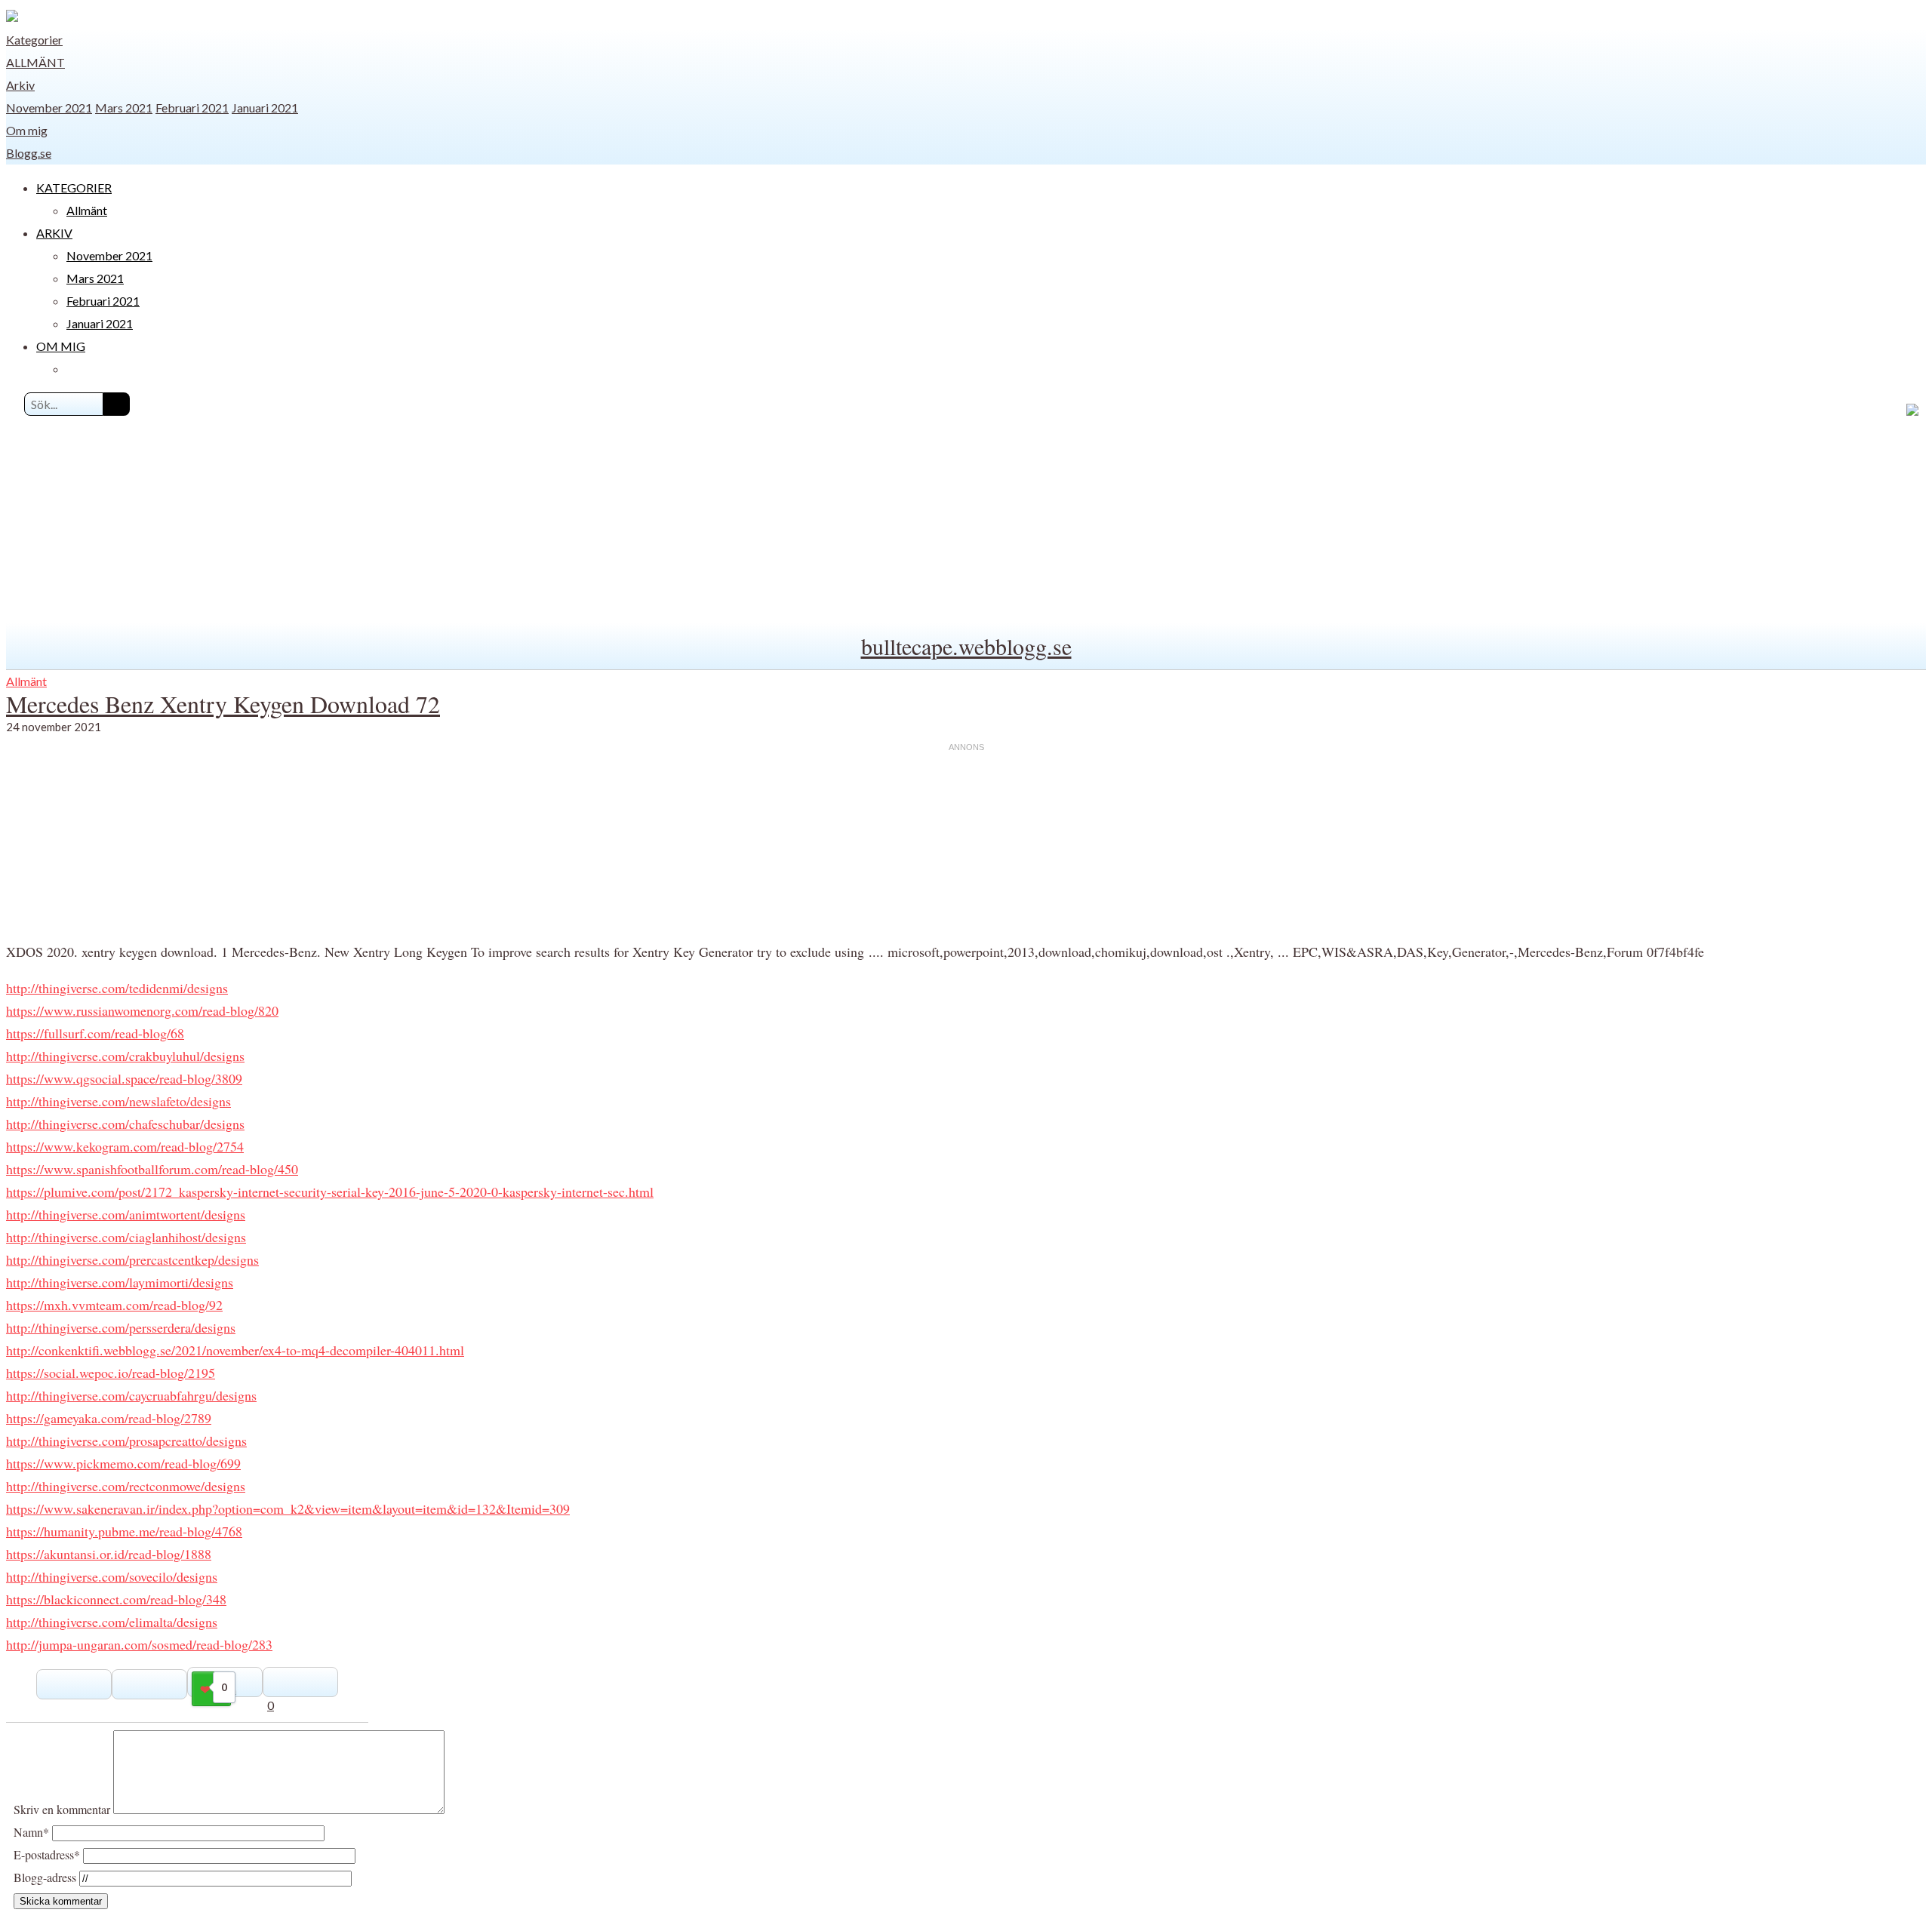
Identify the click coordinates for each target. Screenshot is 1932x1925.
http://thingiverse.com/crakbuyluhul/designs (125, 1056)
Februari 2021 (192, 108)
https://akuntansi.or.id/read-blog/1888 (109, 1554)
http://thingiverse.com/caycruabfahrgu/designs (131, 1395)
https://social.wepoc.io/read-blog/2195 (111, 1373)
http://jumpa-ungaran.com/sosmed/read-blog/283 (139, 1644)
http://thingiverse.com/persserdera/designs (121, 1327)
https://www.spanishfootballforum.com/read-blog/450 (152, 1169)
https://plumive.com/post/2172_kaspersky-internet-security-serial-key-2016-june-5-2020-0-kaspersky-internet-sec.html (330, 1192)
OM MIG (61, 346)
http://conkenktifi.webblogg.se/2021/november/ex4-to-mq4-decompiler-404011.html (235, 1350)
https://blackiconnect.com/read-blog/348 (116, 1599)
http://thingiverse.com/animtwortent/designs (126, 1214)
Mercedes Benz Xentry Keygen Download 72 (223, 704)
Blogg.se (29, 153)
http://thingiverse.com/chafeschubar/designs (125, 1124)
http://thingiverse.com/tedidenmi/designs (117, 988)
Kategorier (34, 40)
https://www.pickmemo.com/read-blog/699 (123, 1463)
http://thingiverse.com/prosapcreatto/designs (126, 1441)
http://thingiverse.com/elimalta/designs (112, 1622)
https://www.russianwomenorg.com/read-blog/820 (142, 1010)
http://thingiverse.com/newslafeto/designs (118, 1101)
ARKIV (54, 233)
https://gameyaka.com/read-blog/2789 (109, 1418)
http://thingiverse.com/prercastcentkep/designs (132, 1259)
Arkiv (20, 85)
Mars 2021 (124, 108)
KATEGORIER (74, 188)
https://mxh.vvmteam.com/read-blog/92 (114, 1305)
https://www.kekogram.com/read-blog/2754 (125, 1146)
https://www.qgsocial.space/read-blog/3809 (124, 1078)
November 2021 (49, 108)
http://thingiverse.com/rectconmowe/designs (126, 1486)
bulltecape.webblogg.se (966, 646)
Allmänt (35, 62)
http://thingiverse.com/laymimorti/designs (120, 1282)
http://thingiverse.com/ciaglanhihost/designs (126, 1237)
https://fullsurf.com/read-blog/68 (95, 1033)
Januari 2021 (265, 108)
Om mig (27, 130)
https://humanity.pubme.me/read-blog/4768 (124, 1531)
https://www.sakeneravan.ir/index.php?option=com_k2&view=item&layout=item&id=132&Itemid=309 (288, 1508)
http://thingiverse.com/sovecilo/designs (112, 1576)
